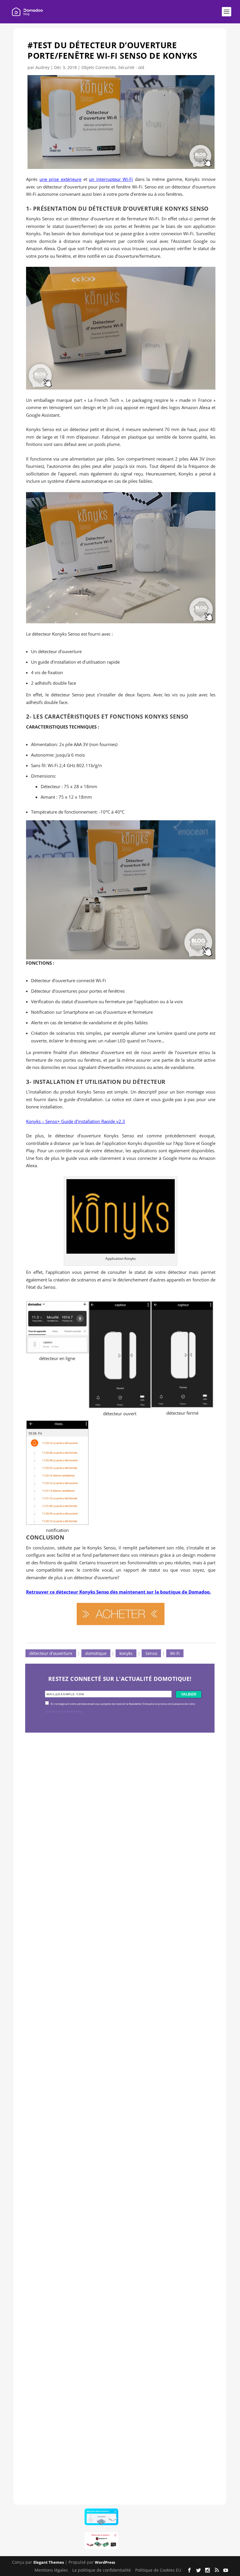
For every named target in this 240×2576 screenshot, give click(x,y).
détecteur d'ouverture (51, 1653)
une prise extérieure (60, 179)
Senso (151, 1653)
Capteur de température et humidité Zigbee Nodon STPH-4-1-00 (113, 2069)
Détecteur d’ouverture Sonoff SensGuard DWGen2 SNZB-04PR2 (110, 2256)
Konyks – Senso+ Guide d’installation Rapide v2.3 (76, 1121)
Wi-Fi (175, 1653)
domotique (96, 1653)
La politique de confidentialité (102, 2570)
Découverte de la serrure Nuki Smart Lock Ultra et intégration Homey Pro (112, 1882)
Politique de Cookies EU (158, 2570)
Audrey (42, 67)
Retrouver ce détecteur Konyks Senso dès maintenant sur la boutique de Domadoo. (118, 1592)
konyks (126, 1653)
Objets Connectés (99, 67)
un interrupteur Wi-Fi (111, 179)
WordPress (105, 2562)
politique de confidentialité (63, 1712)
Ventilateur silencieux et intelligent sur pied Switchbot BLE (117, 2443)
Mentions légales (51, 2570)
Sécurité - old (131, 67)
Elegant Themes (49, 2562)
